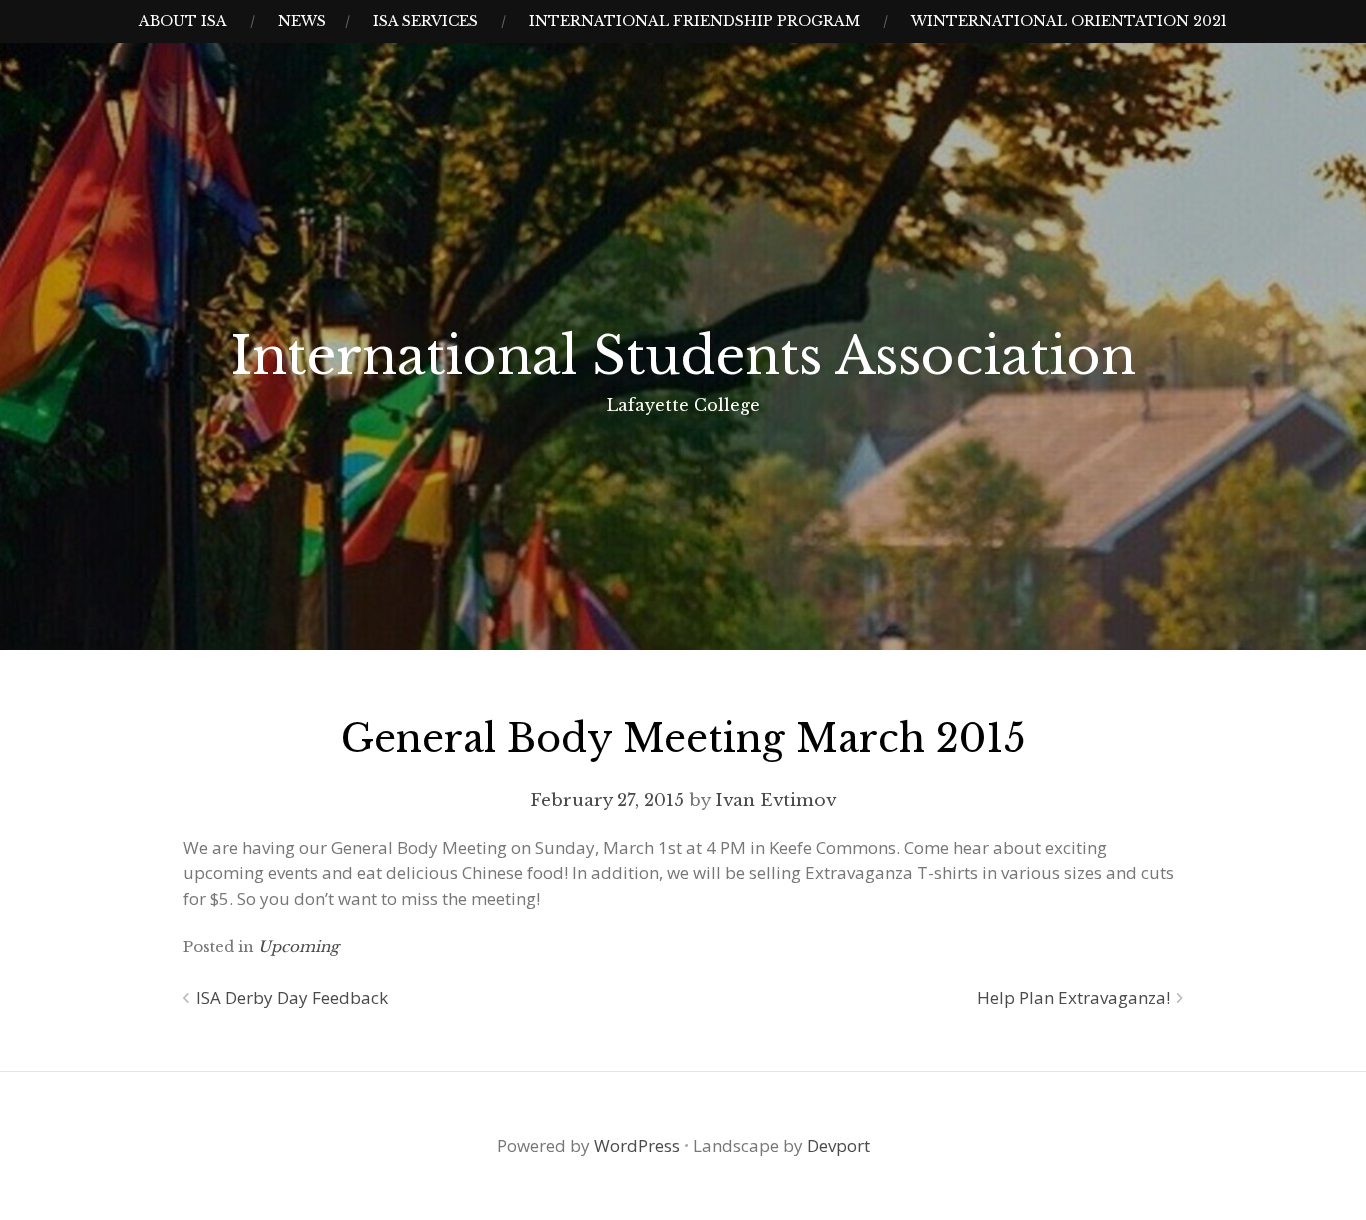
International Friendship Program (694, 21)
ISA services (425, 21)
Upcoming (298, 946)
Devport (838, 1145)
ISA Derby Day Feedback (292, 997)
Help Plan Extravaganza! (1073, 997)
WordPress (637, 1145)
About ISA (183, 21)
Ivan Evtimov (775, 800)
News (302, 21)
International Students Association (683, 356)
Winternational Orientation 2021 (1069, 21)
